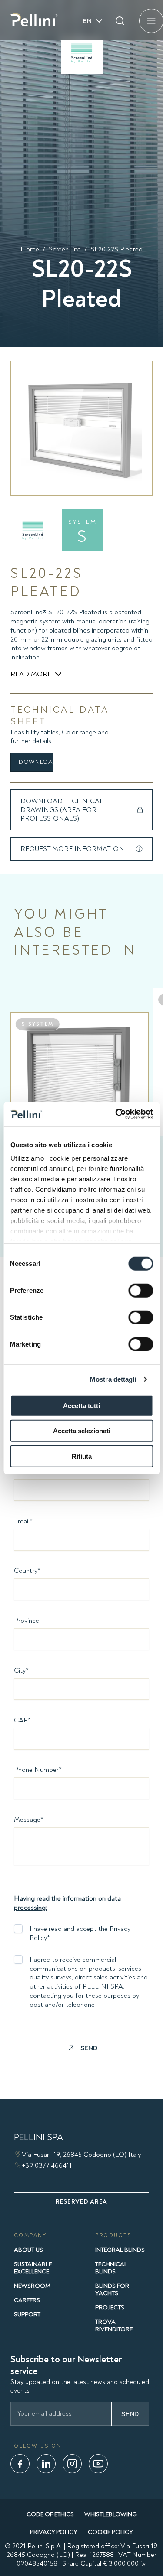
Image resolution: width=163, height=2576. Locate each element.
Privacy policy (54, 2532)
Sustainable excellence (33, 2268)
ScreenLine (65, 249)
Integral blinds (120, 2250)
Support (27, 2314)
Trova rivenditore (114, 2325)
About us (28, 2250)
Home (30, 249)
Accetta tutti (81, 1405)
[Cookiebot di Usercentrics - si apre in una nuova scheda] (116, 1114)
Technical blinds (111, 2268)
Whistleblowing (111, 2514)
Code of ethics (50, 2514)
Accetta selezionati (82, 1431)
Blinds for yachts (112, 2289)
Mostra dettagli (113, 1379)
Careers (27, 2300)
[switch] (141, 1290)
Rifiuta (82, 1456)
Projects (110, 2307)
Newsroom (32, 2286)
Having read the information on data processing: (67, 1903)
